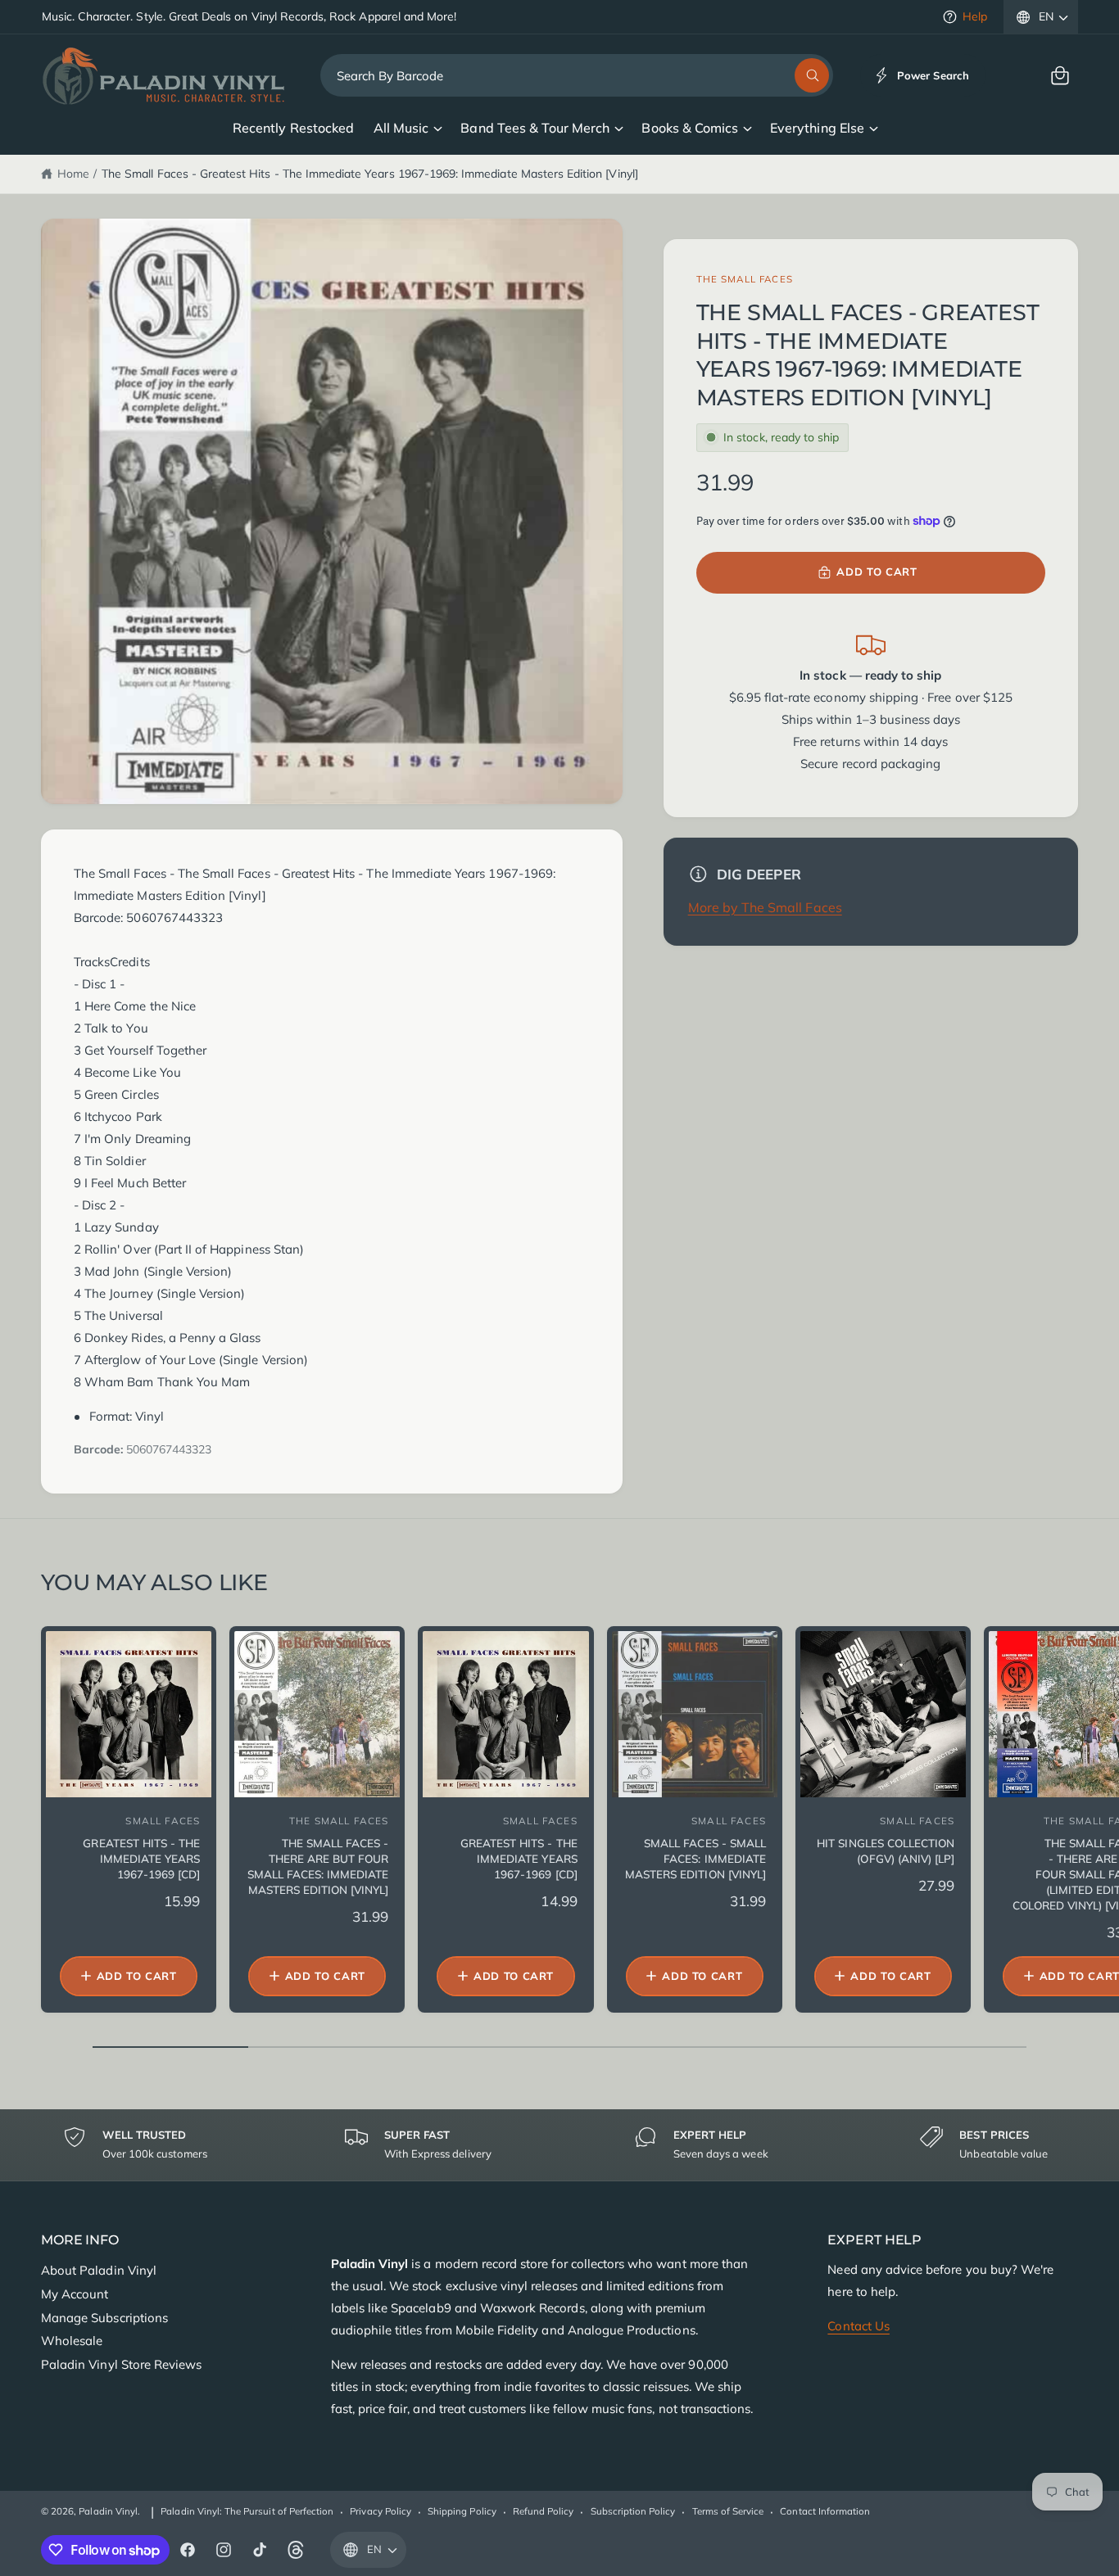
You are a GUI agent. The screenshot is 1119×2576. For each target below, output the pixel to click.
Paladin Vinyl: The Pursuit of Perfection (247, 2511)
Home (73, 174)
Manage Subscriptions (104, 2318)
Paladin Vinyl (108, 2511)
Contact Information (825, 2511)
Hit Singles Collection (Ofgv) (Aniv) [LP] (886, 1851)
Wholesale (72, 2341)
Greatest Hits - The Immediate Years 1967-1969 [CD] (141, 1858)
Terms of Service (728, 2511)
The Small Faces (745, 279)
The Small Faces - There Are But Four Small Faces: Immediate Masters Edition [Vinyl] (318, 1866)
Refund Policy (544, 2511)
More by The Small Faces (765, 907)
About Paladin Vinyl (99, 2270)
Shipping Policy (462, 2511)
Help (975, 16)
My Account (75, 2294)
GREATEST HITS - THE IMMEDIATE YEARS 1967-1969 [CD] (519, 1858)
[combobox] (577, 75)
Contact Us (858, 2326)
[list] (559, 2145)
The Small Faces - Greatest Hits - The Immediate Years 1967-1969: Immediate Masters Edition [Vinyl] (370, 174)
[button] (1060, 75)
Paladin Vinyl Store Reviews (121, 2364)
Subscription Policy (633, 2511)
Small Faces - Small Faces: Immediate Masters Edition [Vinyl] (695, 1858)
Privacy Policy (381, 2511)
